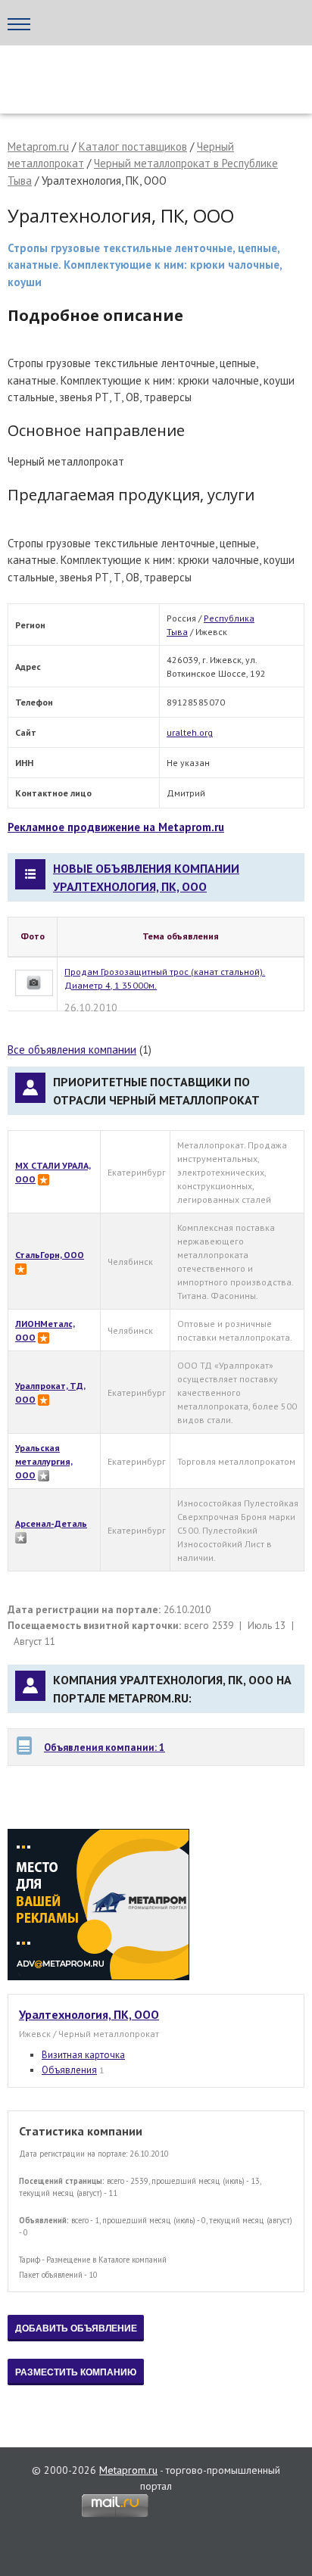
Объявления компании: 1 (105, 1747)
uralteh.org (190, 732)
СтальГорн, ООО (50, 1255)
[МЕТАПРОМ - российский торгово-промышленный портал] (150, 76)
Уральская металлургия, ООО (44, 1461)
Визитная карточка (83, 2055)
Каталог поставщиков (133, 146)
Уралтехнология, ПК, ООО (89, 2014)
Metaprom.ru (38, 146)
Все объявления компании (72, 1050)
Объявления (69, 2070)
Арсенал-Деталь (51, 1523)
